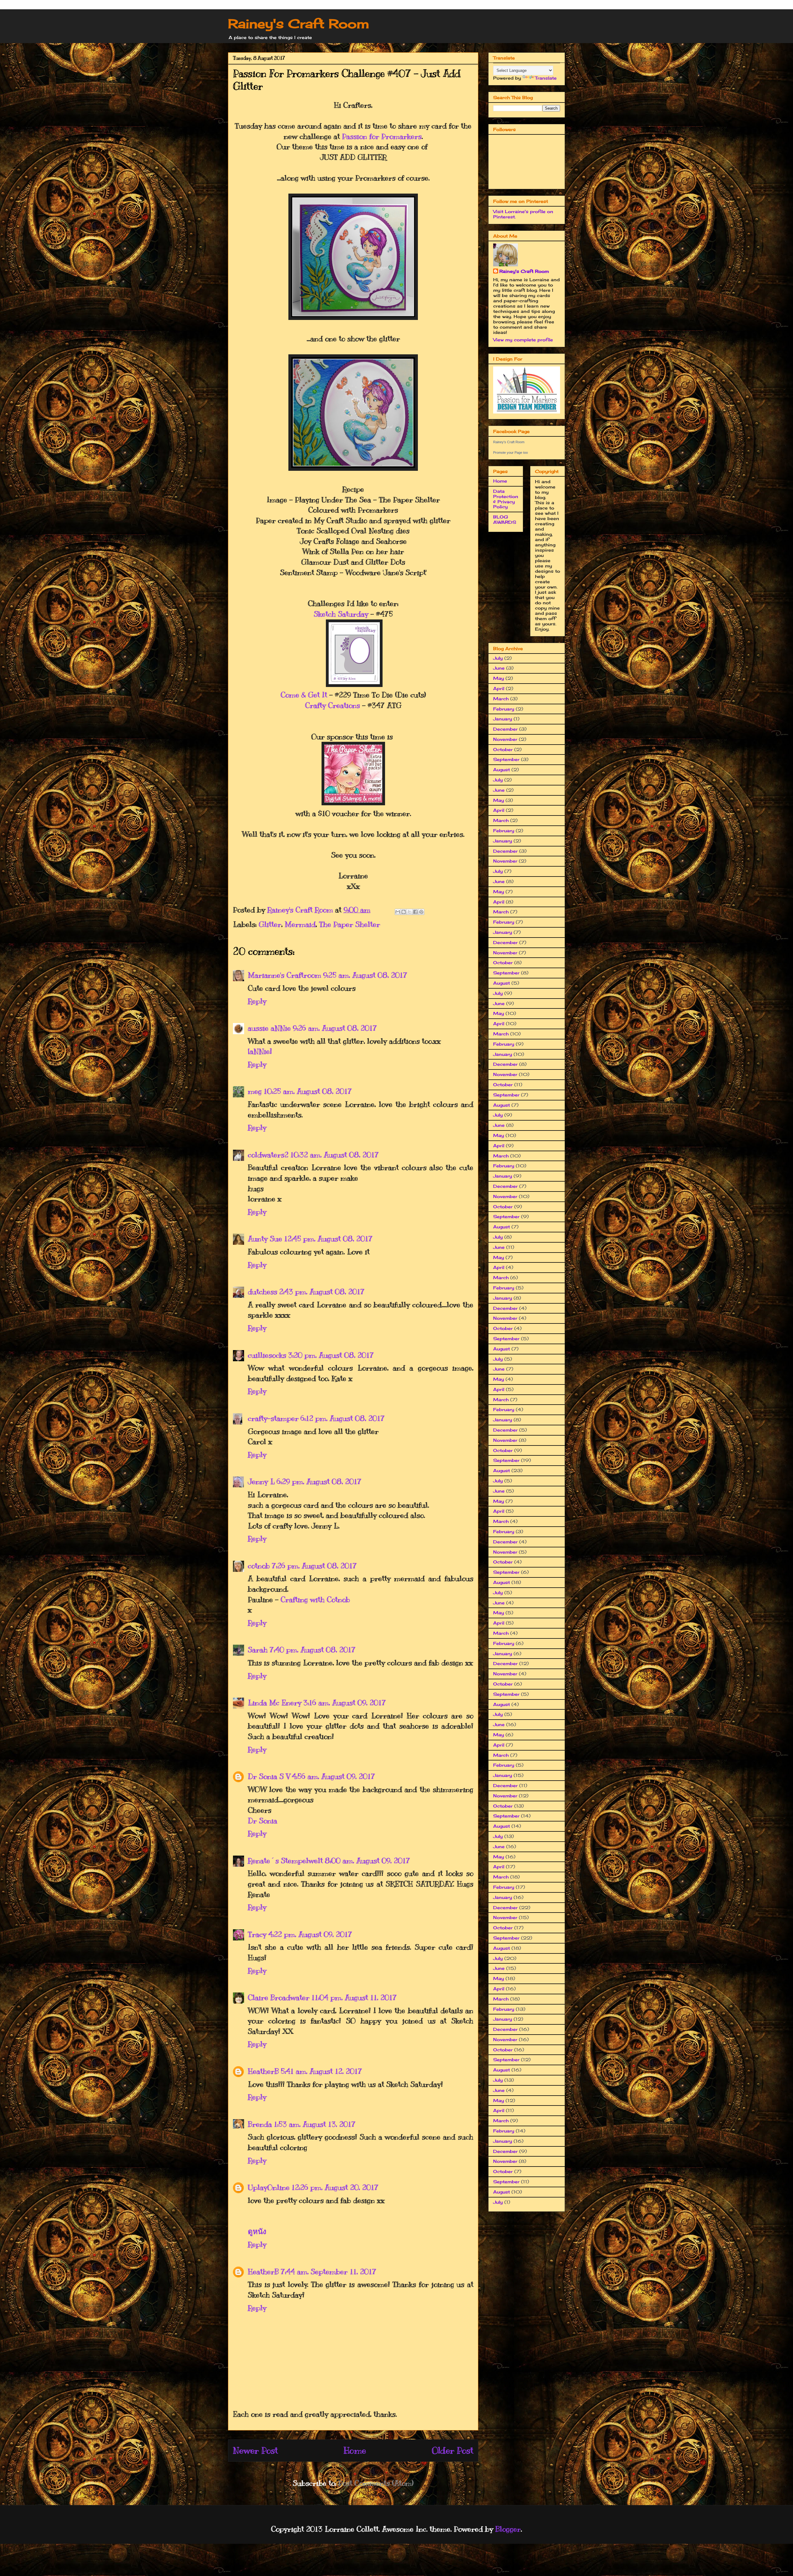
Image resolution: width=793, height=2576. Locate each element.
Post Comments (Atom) (376, 2483)
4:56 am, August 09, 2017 (333, 1776)
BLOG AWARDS (505, 519)
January (503, 719)
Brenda (260, 2124)
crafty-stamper (273, 1418)
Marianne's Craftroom (285, 975)
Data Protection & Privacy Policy (506, 499)
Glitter (270, 924)
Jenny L (261, 1481)
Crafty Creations (333, 705)
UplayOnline (269, 2187)
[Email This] (398, 912)
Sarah (258, 1650)
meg (255, 1091)
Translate (546, 78)
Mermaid (300, 924)
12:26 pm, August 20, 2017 (335, 2187)
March (501, 699)
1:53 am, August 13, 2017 (315, 2124)
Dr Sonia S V (269, 1776)
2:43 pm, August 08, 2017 (322, 1292)
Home (355, 2450)
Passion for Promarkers (382, 136)
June (499, 668)
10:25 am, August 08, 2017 (308, 1091)
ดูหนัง (257, 2232)
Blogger (508, 2529)
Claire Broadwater (279, 1997)
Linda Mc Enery (275, 1703)
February (504, 709)
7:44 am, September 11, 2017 (329, 2272)
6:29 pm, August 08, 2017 (319, 1481)
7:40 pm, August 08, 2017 (313, 1650)
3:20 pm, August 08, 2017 (331, 1355)
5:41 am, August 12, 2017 (321, 2071)
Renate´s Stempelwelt (285, 1861)
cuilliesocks (267, 1355)
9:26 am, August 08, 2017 (335, 1028)
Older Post (453, 2450)
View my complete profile (523, 340)
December (505, 729)
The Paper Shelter (350, 924)
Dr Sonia (263, 1821)
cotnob (259, 1566)
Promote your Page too (510, 453)
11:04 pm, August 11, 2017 (354, 1997)
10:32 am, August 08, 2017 (335, 1155)
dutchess (263, 1292)
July (498, 658)
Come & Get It (304, 695)
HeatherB (263, 2071)
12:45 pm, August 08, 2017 (328, 1239)
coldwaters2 (268, 1155)
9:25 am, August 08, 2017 (365, 975)
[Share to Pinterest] (421, 912)
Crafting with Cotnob (315, 1599)
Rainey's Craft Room (299, 24)
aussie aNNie (269, 1028)
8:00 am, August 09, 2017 (367, 1861)
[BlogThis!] (404, 912)
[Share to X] (410, 912)
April (499, 688)
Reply (257, 1001)
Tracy (257, 1934)
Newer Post (255, 2450)
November (505, 739)
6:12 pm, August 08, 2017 (343, 1418)
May (499, 678)
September (506, 759)
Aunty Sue (265, 1239)
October (503, 749)
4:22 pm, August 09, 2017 (310, 1934)
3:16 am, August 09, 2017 (345, 1703)
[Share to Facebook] (415, 912)
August (502, 770)
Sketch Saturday (341, 614)
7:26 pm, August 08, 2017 (314, 1566)
